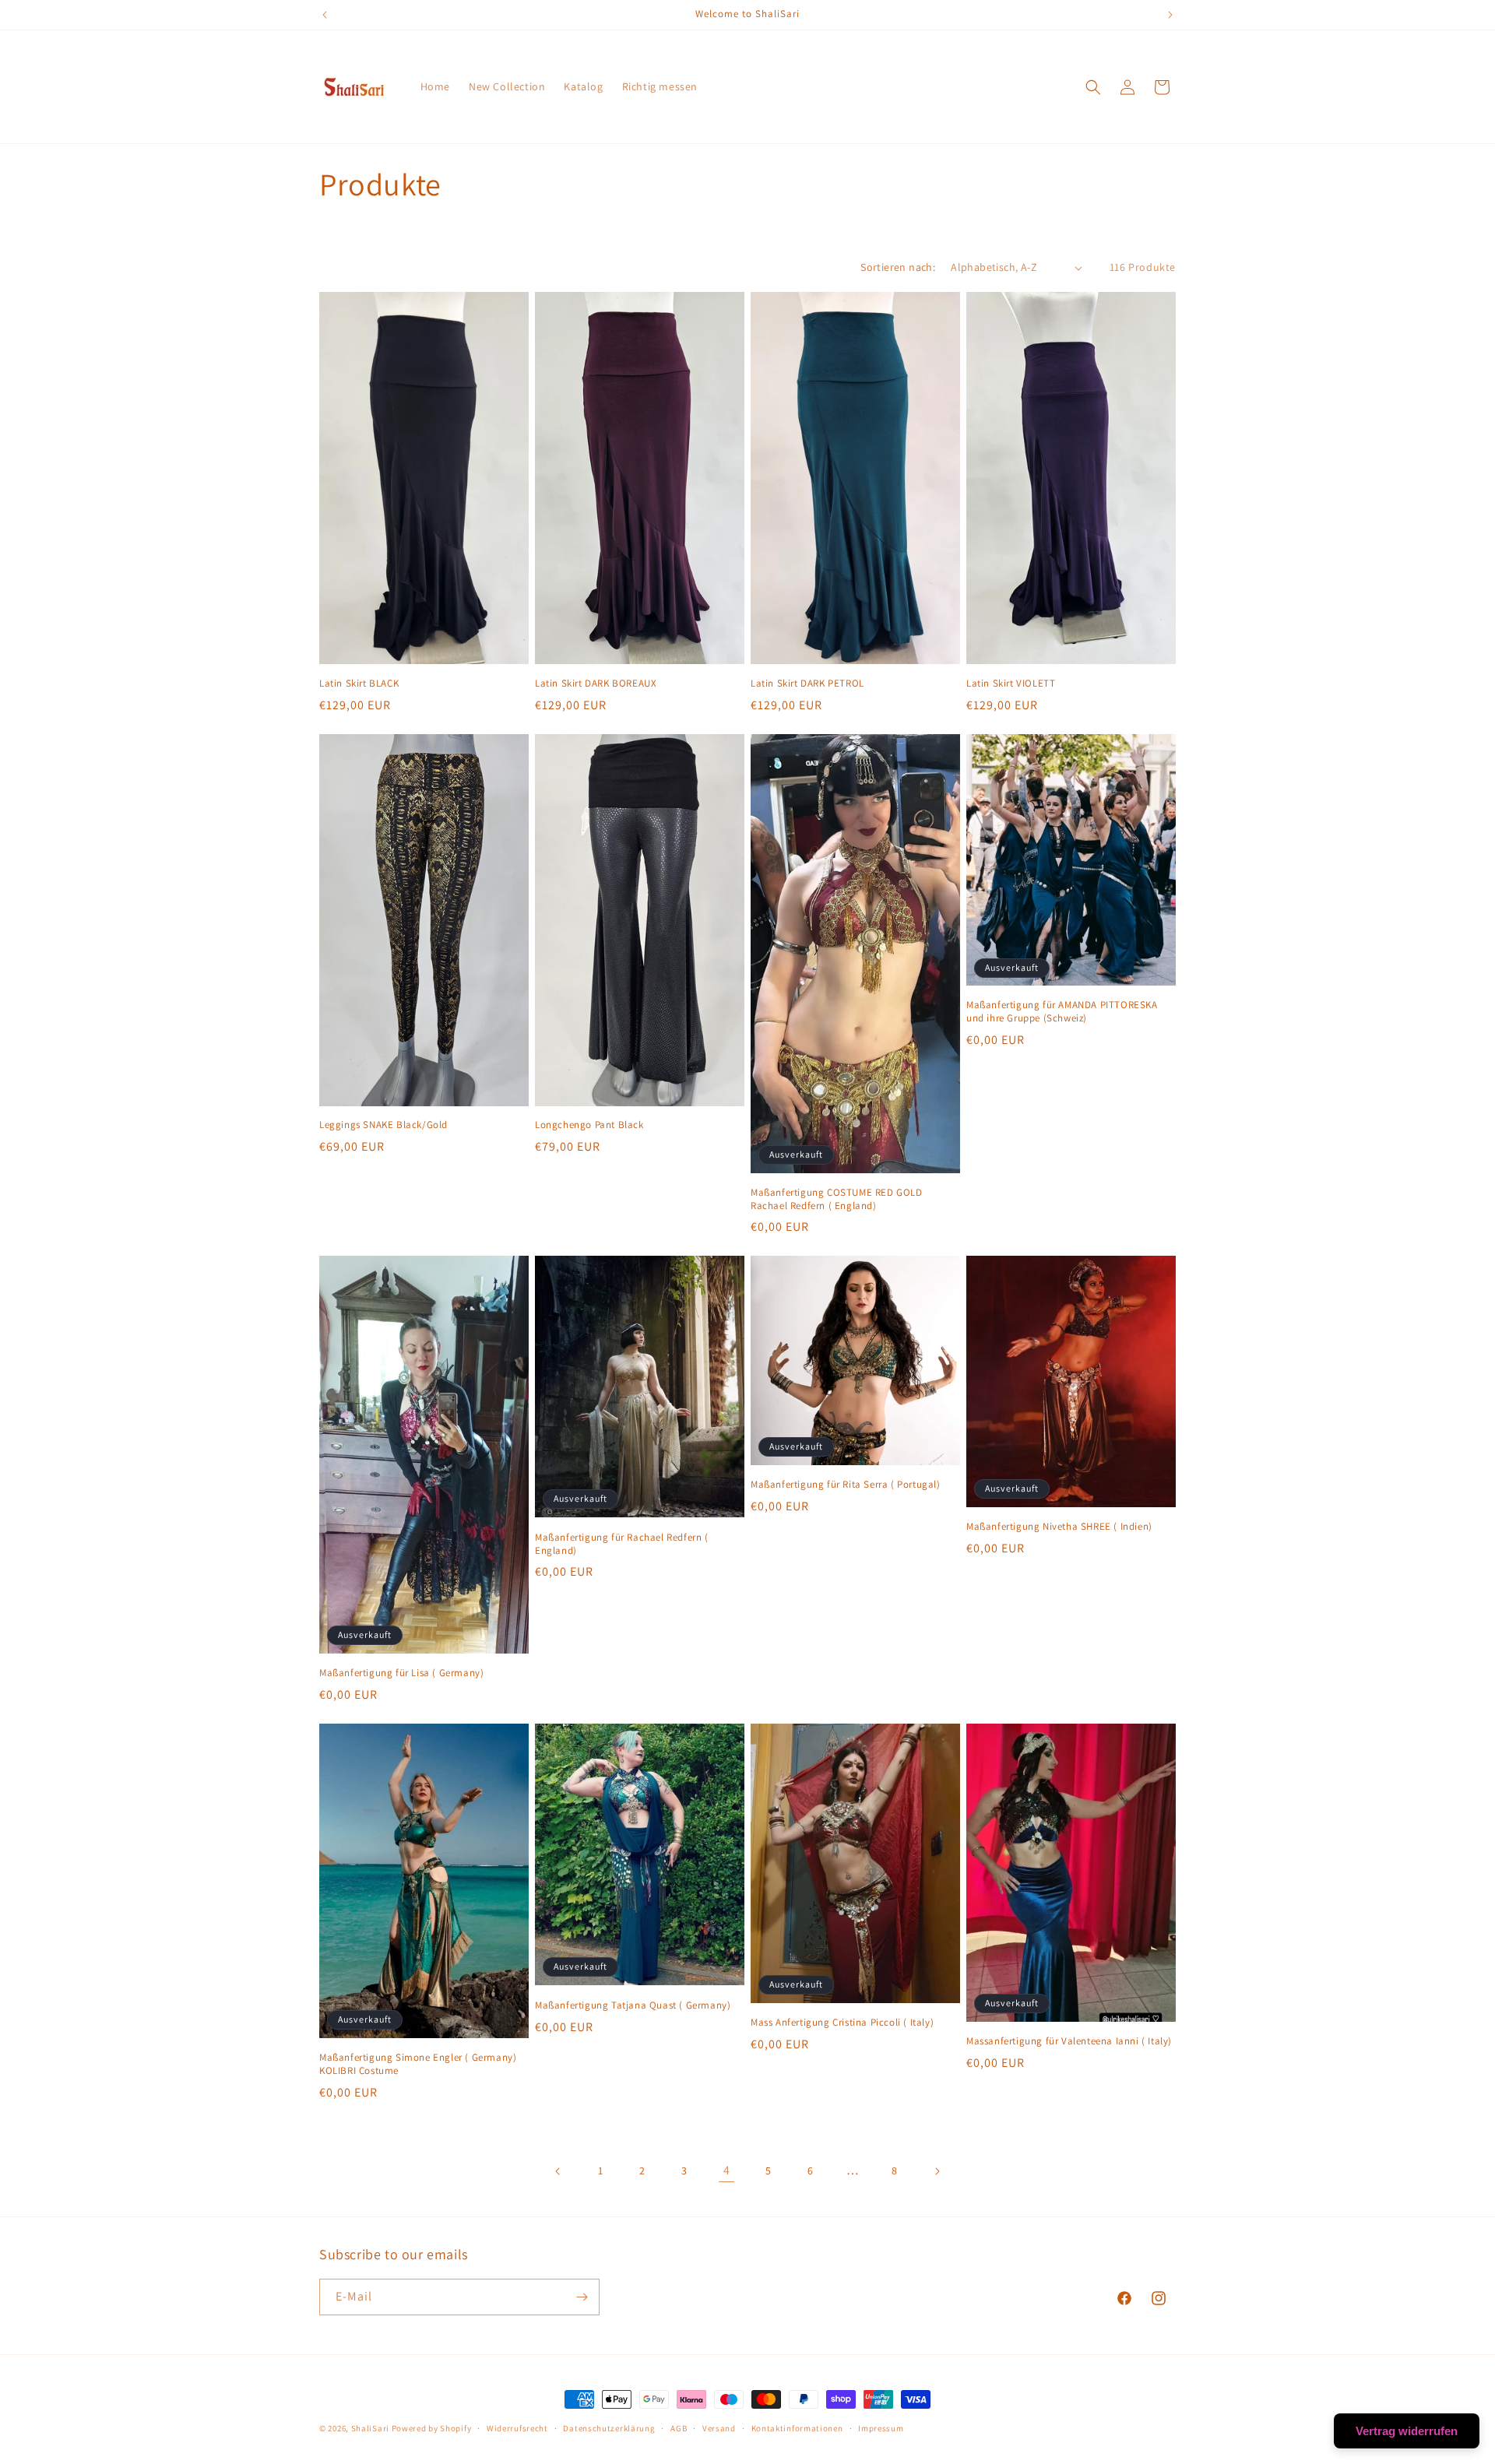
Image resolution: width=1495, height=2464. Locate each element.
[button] (1093, 87)
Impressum (881, 2428)
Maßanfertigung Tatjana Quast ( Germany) (633, 2005)
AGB (679, 2428)
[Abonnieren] (582, 2297)
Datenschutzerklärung (609, 2428)
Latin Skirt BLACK (359, 684)
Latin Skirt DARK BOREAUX (596, 684)
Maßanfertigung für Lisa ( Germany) (401, 1673)
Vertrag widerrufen (1407, 2431)
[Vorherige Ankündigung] (325, 15)
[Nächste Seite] (937, 2171)
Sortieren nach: (898, 267)
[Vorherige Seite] (558, 2171)
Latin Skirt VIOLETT (1011, 684)
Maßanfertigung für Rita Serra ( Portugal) (846, 1485)
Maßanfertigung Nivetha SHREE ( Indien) (1059, 1527)
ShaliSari (370, 2428)
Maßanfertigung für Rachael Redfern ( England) (622, 1544)
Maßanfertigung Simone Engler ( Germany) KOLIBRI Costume (418, 2064)
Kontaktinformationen (797, 2428)
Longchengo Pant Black (589, 1125)
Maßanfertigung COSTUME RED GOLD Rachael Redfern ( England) (837, 1199)
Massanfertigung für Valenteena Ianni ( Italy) (1069, 2041)
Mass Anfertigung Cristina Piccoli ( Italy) (842, 2023)
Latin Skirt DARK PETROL (807, 684)
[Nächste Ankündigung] (1170, 15)
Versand (719, 2428)
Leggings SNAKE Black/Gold (383, 1125)
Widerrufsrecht (517, 2428)
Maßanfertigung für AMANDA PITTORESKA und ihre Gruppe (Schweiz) (1062, 1012)
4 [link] (727, 2170)
